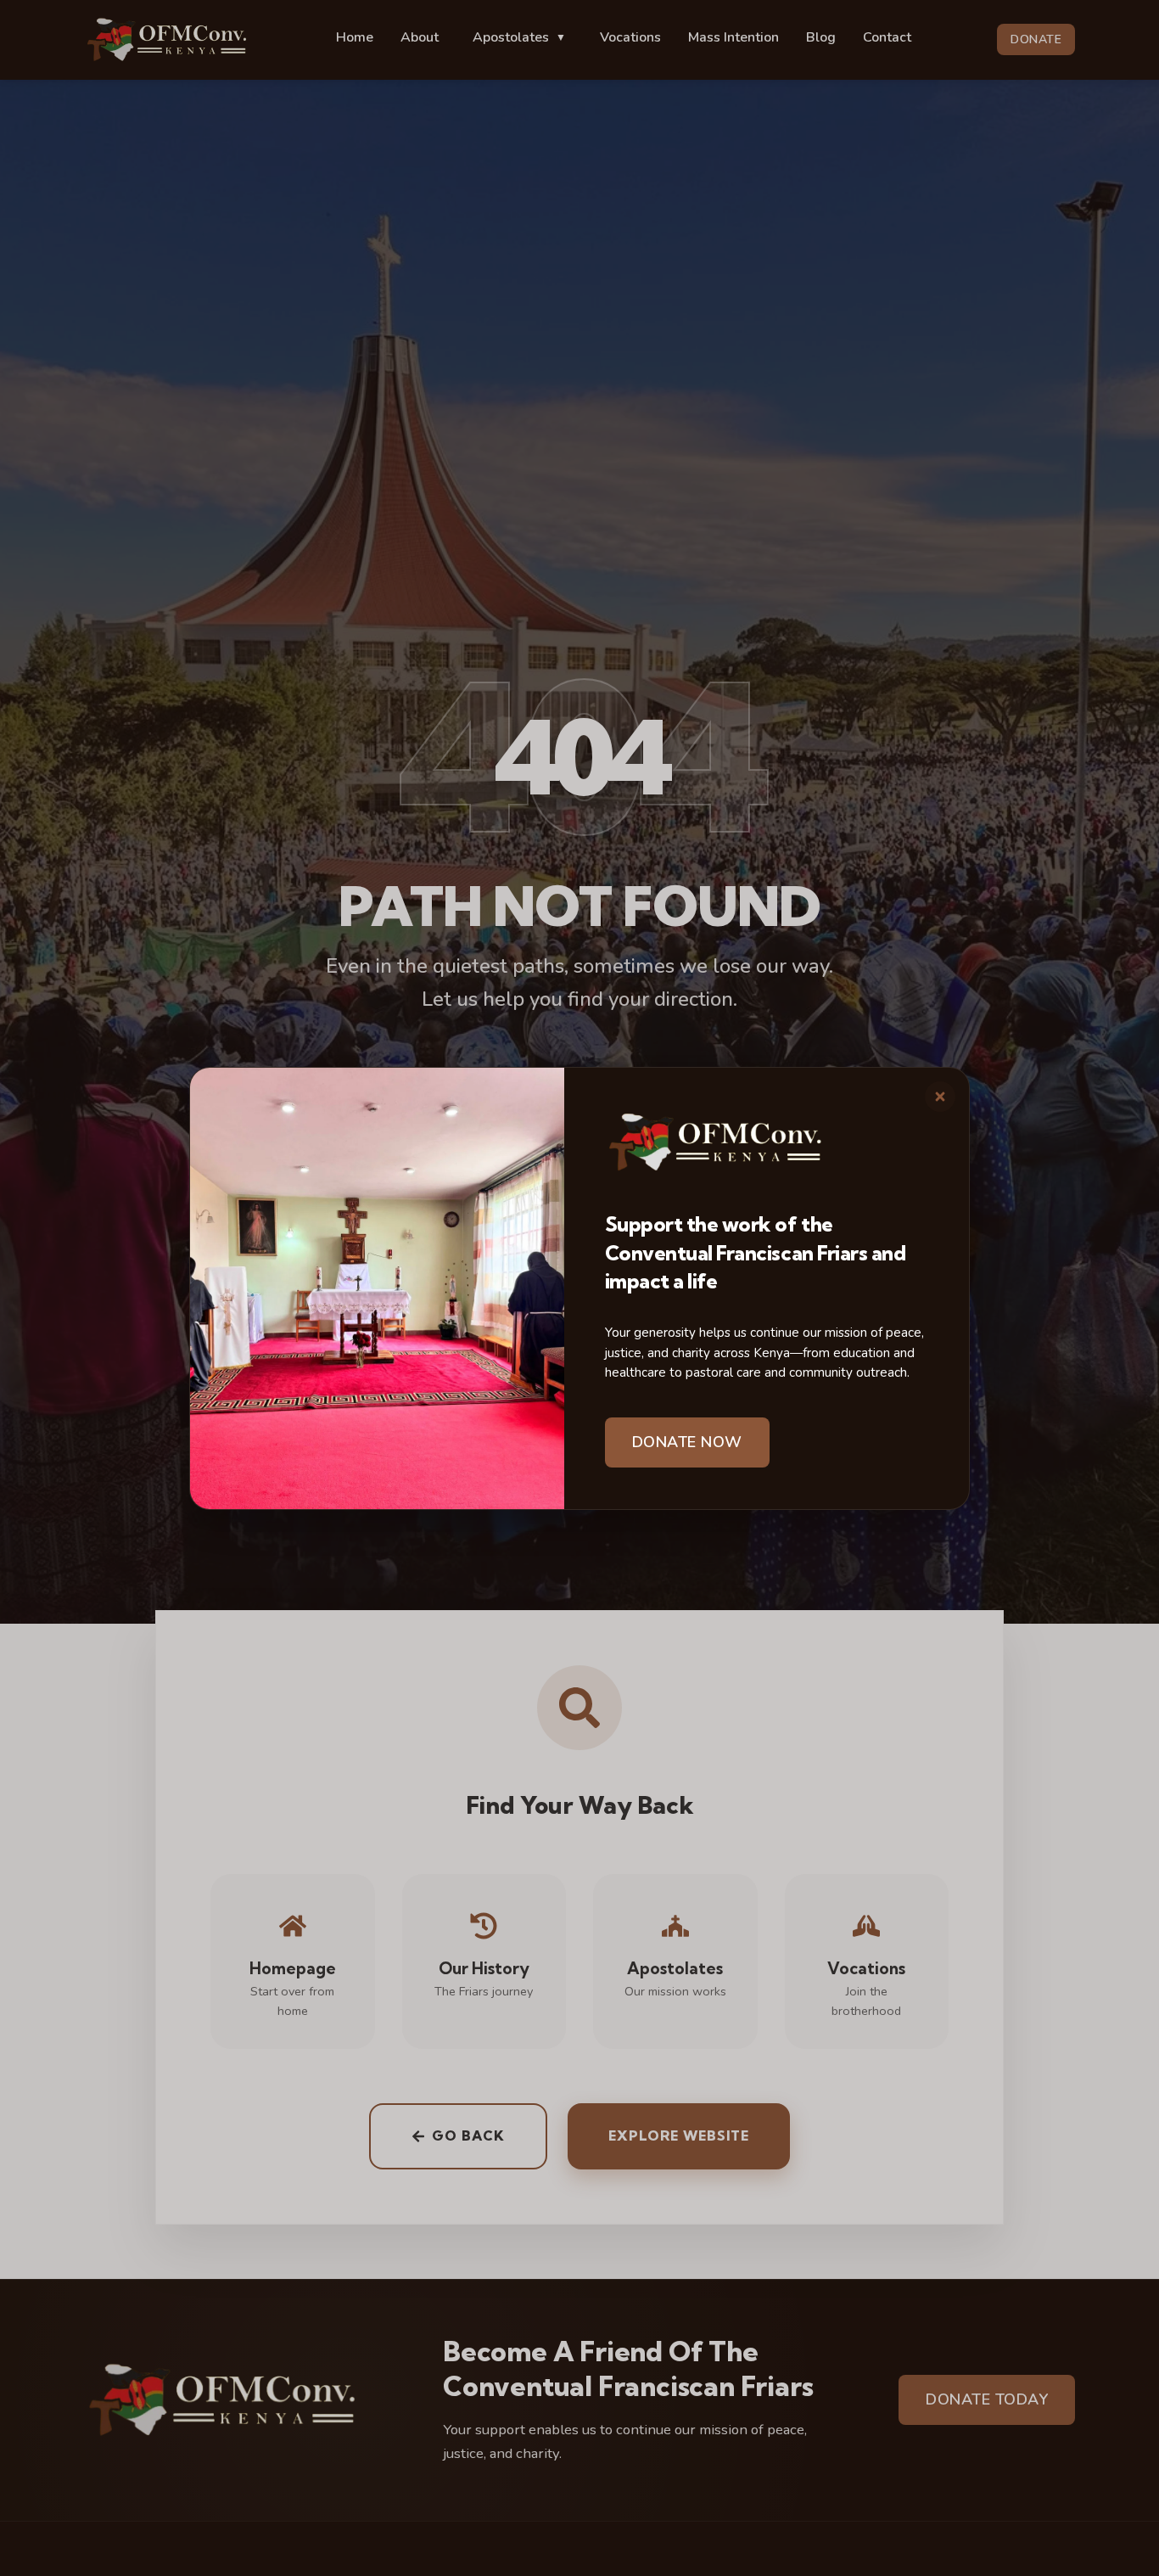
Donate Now (687, 1442)
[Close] (940, 1097)
